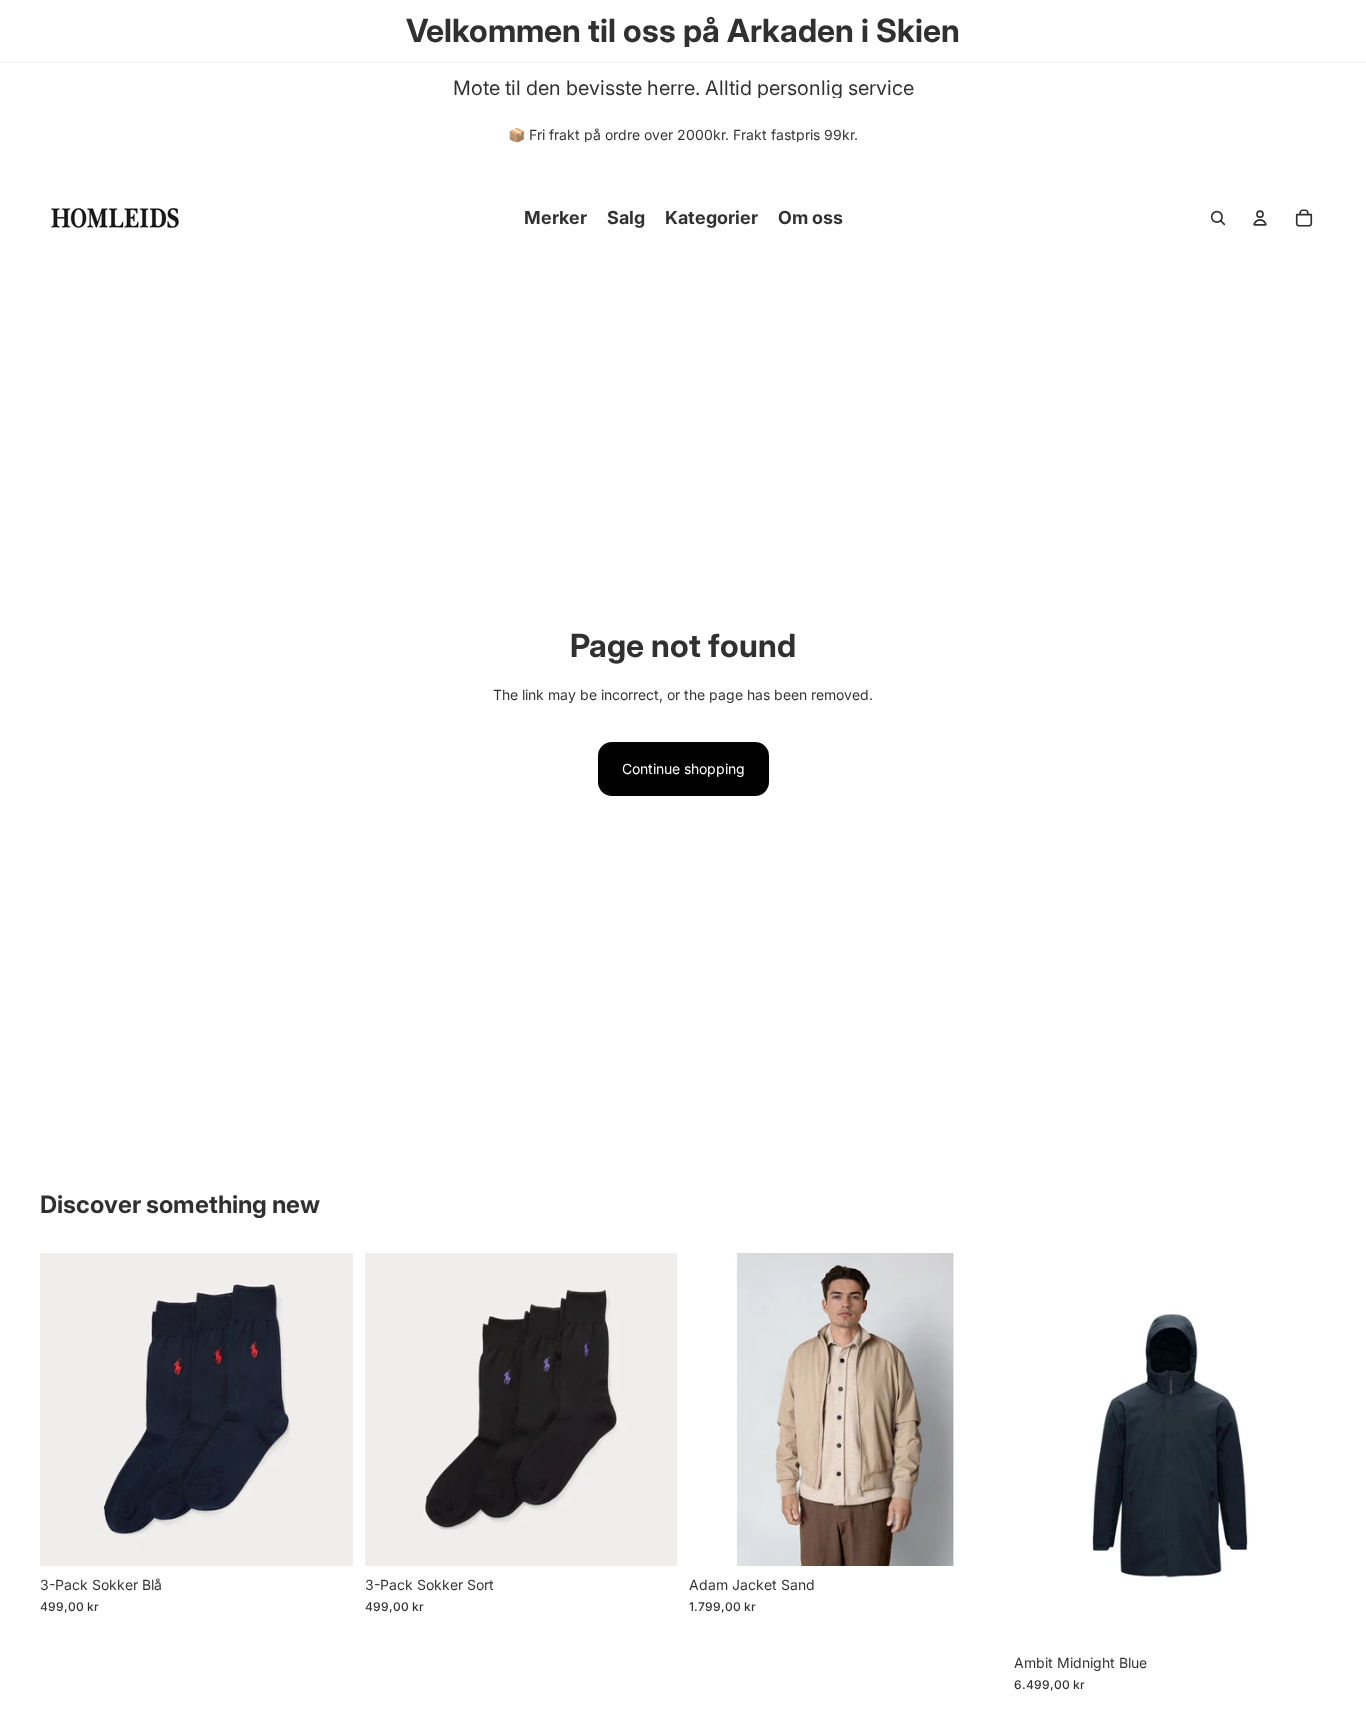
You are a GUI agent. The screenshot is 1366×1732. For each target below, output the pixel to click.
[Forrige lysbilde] (719, 1410)
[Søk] (1218, 218)
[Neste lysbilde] (972, 1410)
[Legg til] (322, 1535)
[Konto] (1260, 218)
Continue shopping (683, 768)
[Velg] (1295, 1613)
